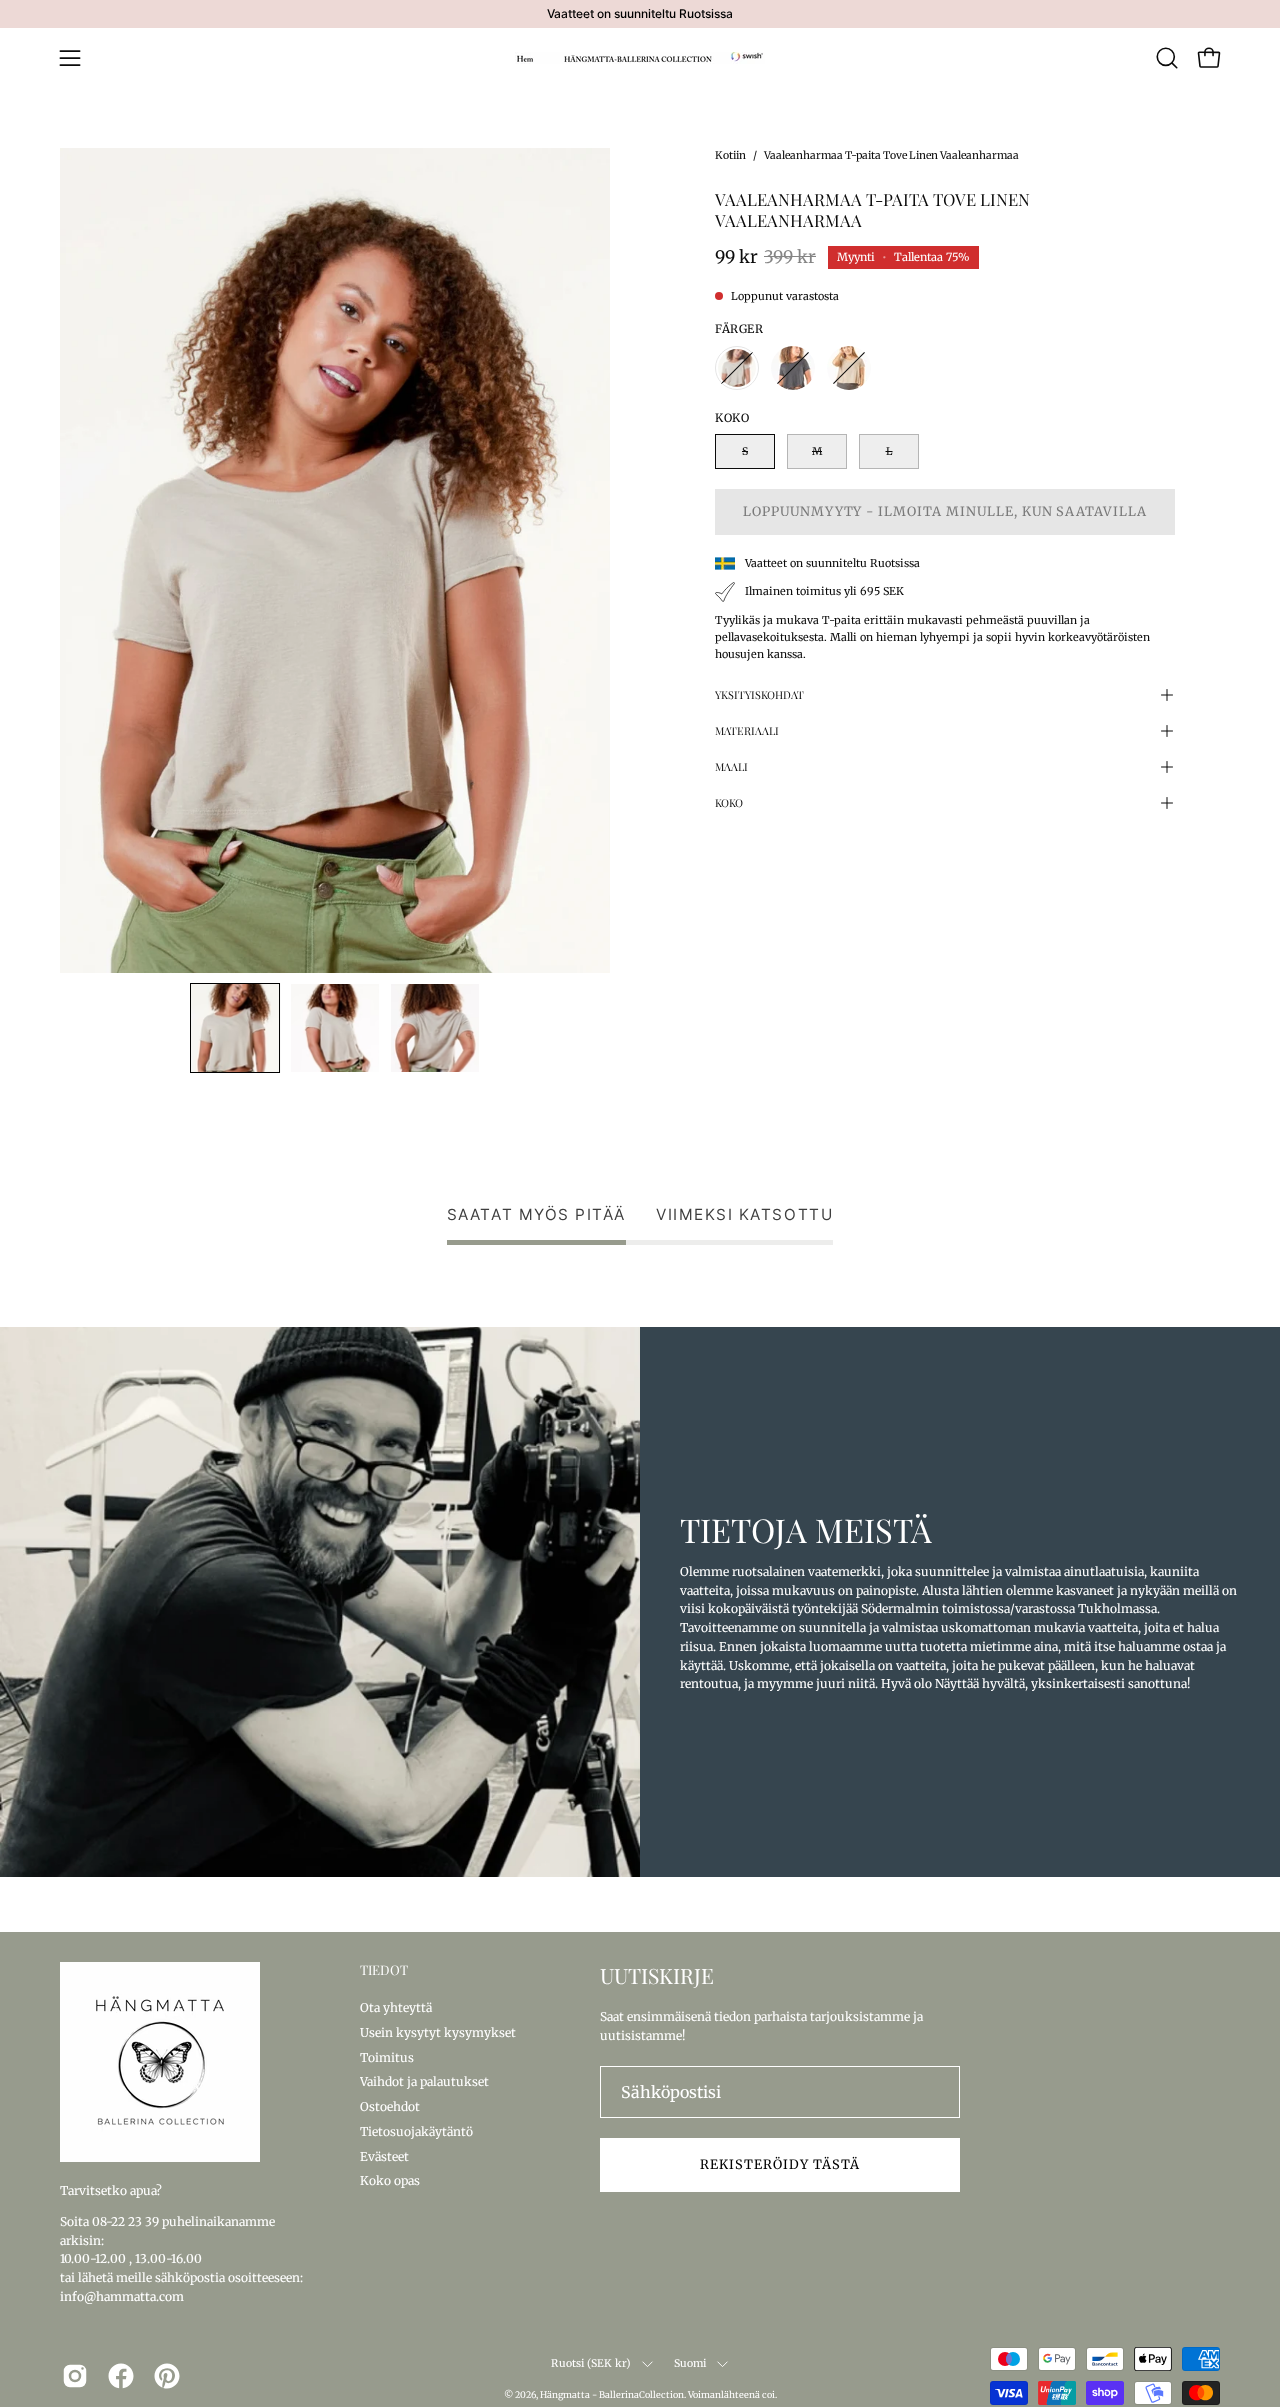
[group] (640, 14)
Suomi (690, 2363)
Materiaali (747, 730)
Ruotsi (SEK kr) (591, 2363)
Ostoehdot (390, 2106)
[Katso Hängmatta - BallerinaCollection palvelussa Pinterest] (167, 2376)
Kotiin (730, 155)
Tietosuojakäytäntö (416, 2130)
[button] (1167, 58)
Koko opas (390, 2180)
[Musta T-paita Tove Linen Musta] (793, 368)
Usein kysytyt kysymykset (438, 2031)
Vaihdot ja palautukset (424, 2081)
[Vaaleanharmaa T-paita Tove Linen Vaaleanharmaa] (235, 1028)
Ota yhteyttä (396, 2007)
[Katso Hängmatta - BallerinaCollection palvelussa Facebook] (121, 2376)
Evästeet (384, 2155)
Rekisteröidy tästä (779, 2164)
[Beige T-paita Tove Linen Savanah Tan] (849, 368)
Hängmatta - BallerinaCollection (612, 2394)
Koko (729, 802)
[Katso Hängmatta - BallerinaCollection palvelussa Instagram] (75, 2376)
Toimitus (387, 2056)
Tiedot (384, 1970)
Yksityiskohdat (759, 694)
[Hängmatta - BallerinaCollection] (640, 58)
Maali (731, 766)
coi (768, 2394)
